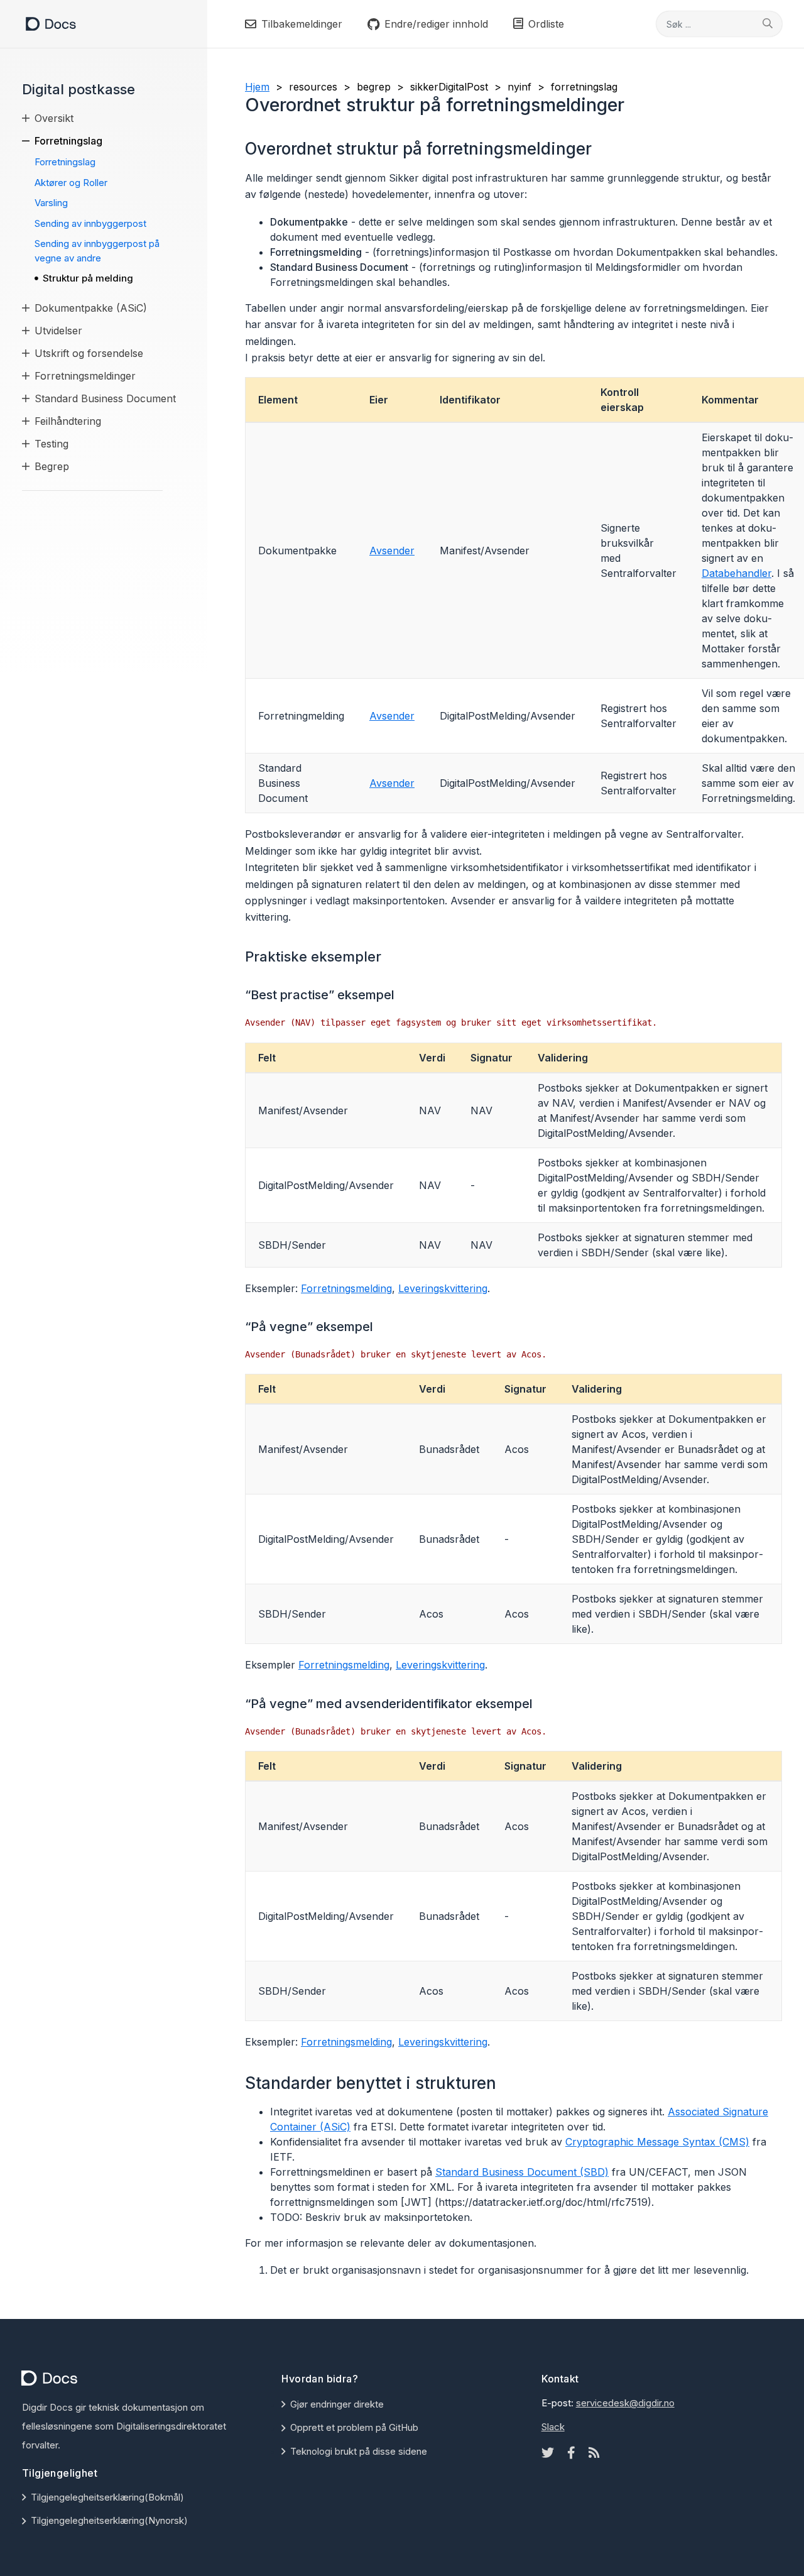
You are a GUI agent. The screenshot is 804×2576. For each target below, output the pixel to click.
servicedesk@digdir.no (625, 2403)
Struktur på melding (88, 278)
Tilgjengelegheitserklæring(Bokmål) (107, 2497)
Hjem (257, 87)
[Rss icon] (594, 2453)
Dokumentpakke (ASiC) (91, 308)
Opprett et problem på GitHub (354, 2427)
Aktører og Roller (71, 183)
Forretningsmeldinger (85, 376)
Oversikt (54, 118)
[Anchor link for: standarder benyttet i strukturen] (504, 2082)
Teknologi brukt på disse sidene (359, 2451)
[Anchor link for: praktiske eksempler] (388, 955)
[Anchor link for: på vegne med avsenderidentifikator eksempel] (539, 1702)
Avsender (392, 551)
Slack (553, 2427)
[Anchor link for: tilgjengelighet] (102, 2472)
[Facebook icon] (571, 2453)
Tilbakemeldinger (302, 24)
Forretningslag (68, 141)
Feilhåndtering (68, 421)
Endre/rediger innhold (436, 24)
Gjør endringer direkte (337, 2404)
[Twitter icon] (548, 2453)
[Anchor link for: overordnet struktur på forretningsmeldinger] (600, 148)
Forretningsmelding (346, 1288)
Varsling (51, 203)
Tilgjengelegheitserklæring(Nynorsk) (109, 2520)
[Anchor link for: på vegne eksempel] (380, 1325)
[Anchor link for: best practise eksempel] (401, 994)
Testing (52, 444)
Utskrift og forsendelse (89, 353)
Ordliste (546, 24)
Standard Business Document (105, 398)
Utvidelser (58, 331)
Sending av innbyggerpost (90, 223)
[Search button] (768, 23)
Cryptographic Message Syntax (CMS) (657, 2142)
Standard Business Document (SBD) (522, 2172)
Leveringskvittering (443, 1288)
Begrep (52, 466)
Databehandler (736, 573)
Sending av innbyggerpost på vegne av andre (97, 251)
